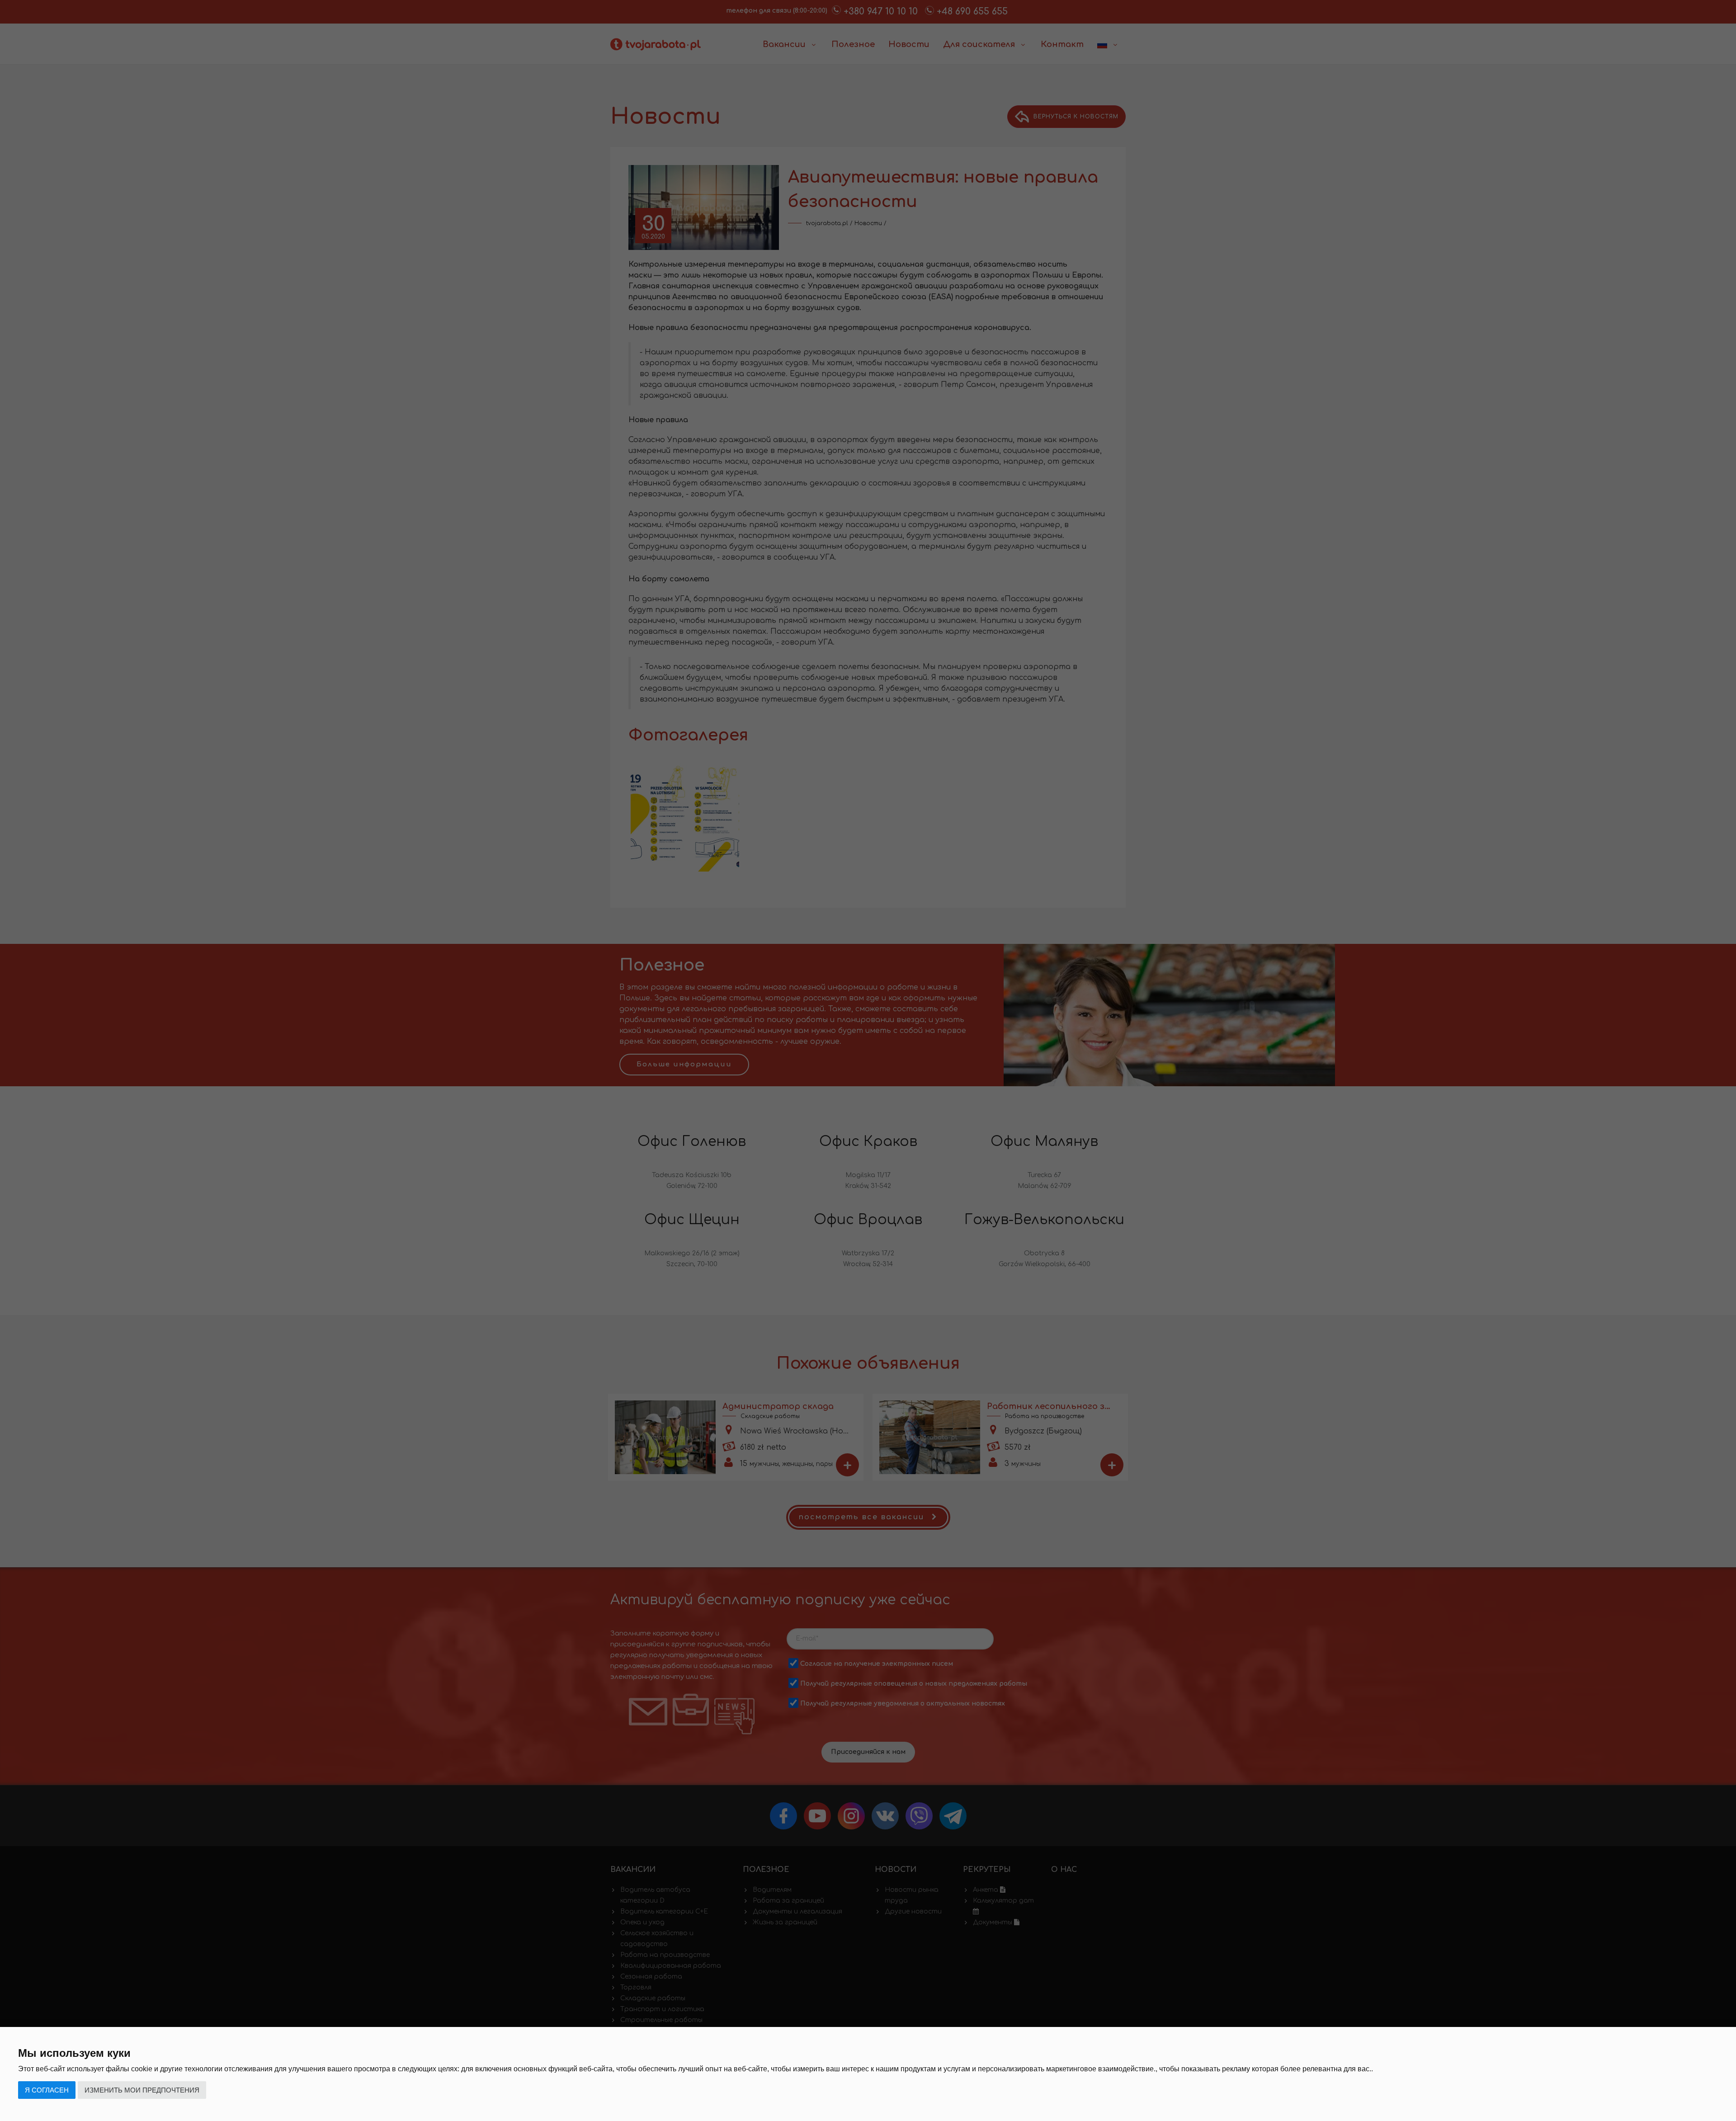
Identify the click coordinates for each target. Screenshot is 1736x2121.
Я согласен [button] (47, 2090)
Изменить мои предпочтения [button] (142, 2090)
